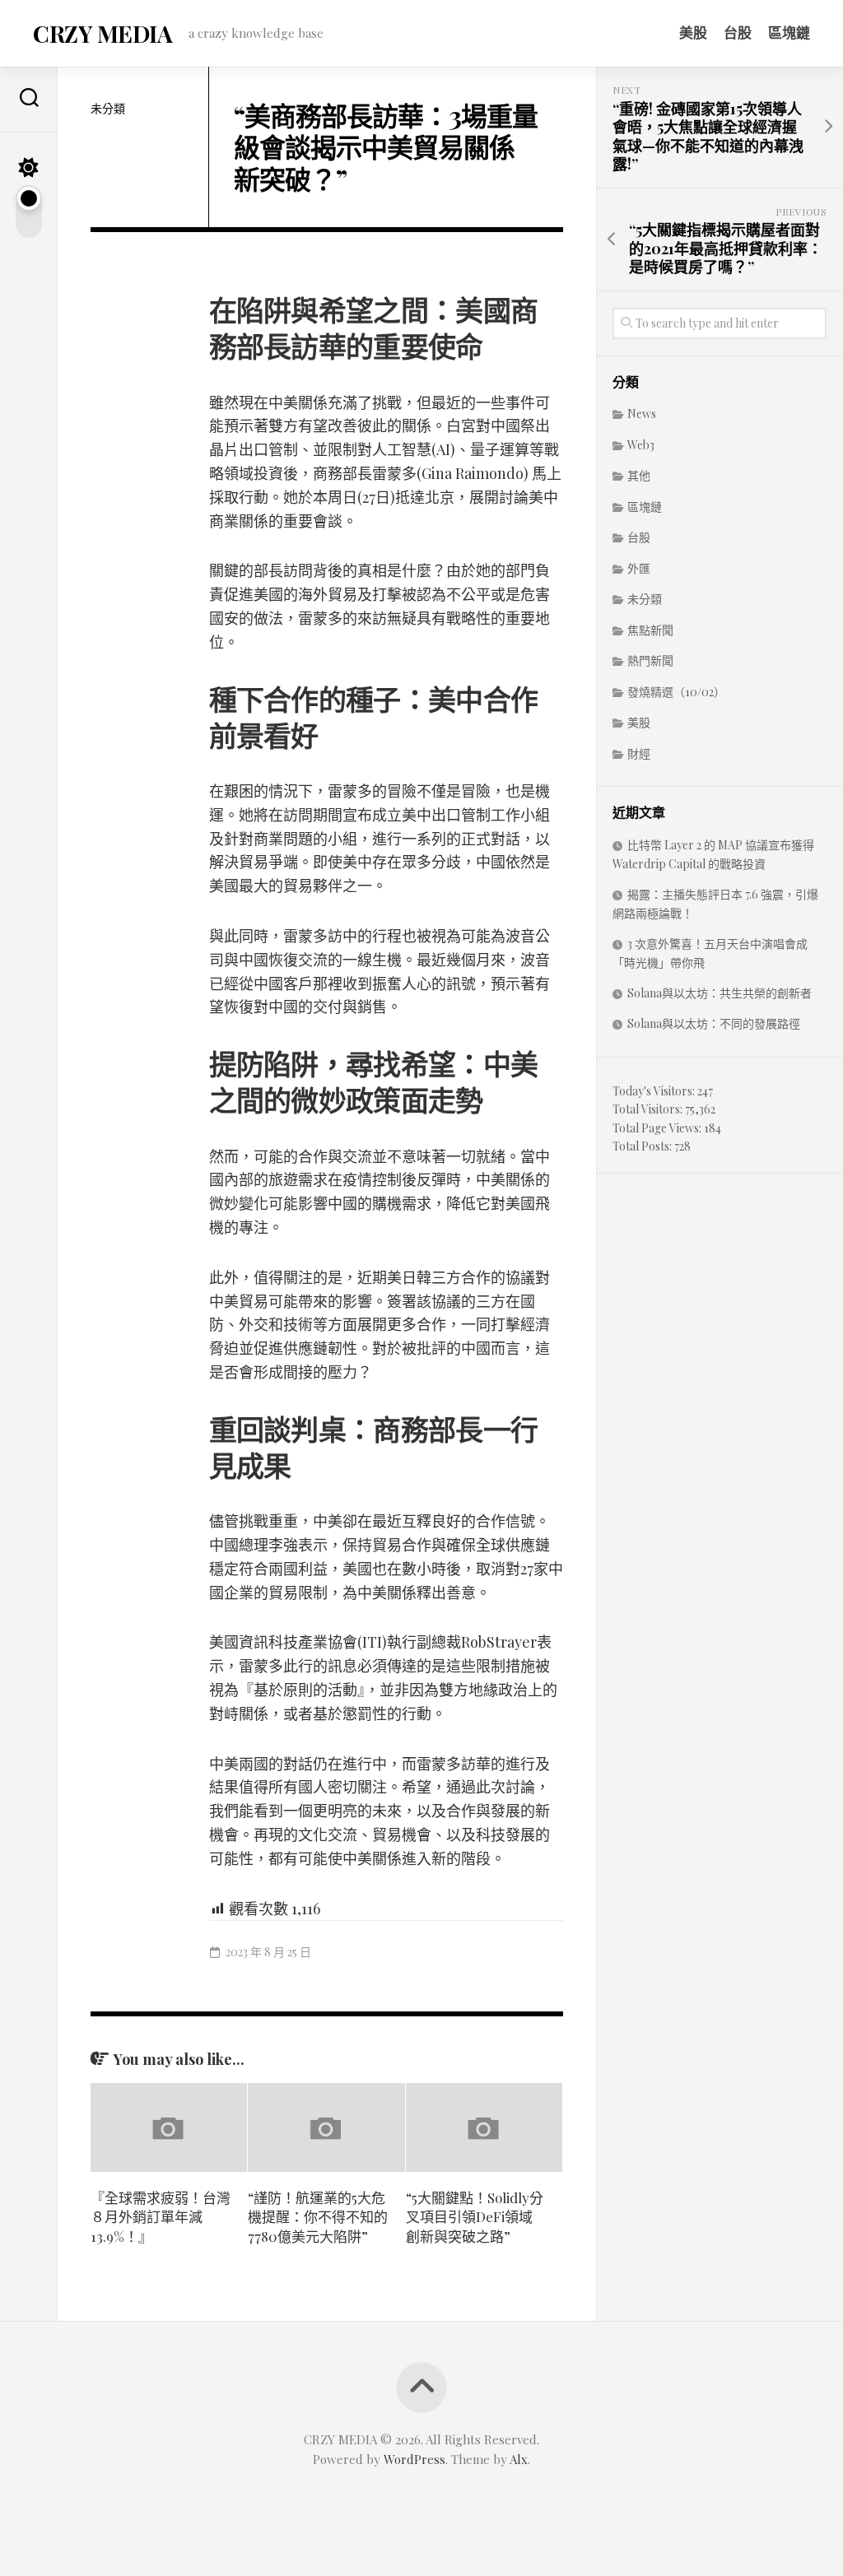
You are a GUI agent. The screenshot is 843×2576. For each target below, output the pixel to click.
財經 (639, 753)
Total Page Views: (658, 1128)
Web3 (641, 445)
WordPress (415, 2459)
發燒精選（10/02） (676, 692)
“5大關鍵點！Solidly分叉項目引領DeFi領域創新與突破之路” (475, 2217)
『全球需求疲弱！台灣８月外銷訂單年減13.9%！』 (161, 2217)
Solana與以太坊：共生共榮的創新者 (720, 993)
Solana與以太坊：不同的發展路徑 (714, 1023)
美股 (693, 32)
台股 (738, 32)
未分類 (108, 108)
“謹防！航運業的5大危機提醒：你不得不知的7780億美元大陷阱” (318, 2217)
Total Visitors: (649, 1109)
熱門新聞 (650, 660)
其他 (639, 475)
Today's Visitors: (655, 1091)
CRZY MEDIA (102, 33)
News (642, 414)
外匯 (639, 568)
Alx (519, 2459)
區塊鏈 (789, 32)
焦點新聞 (650, 630)
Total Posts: (643, 1146)
